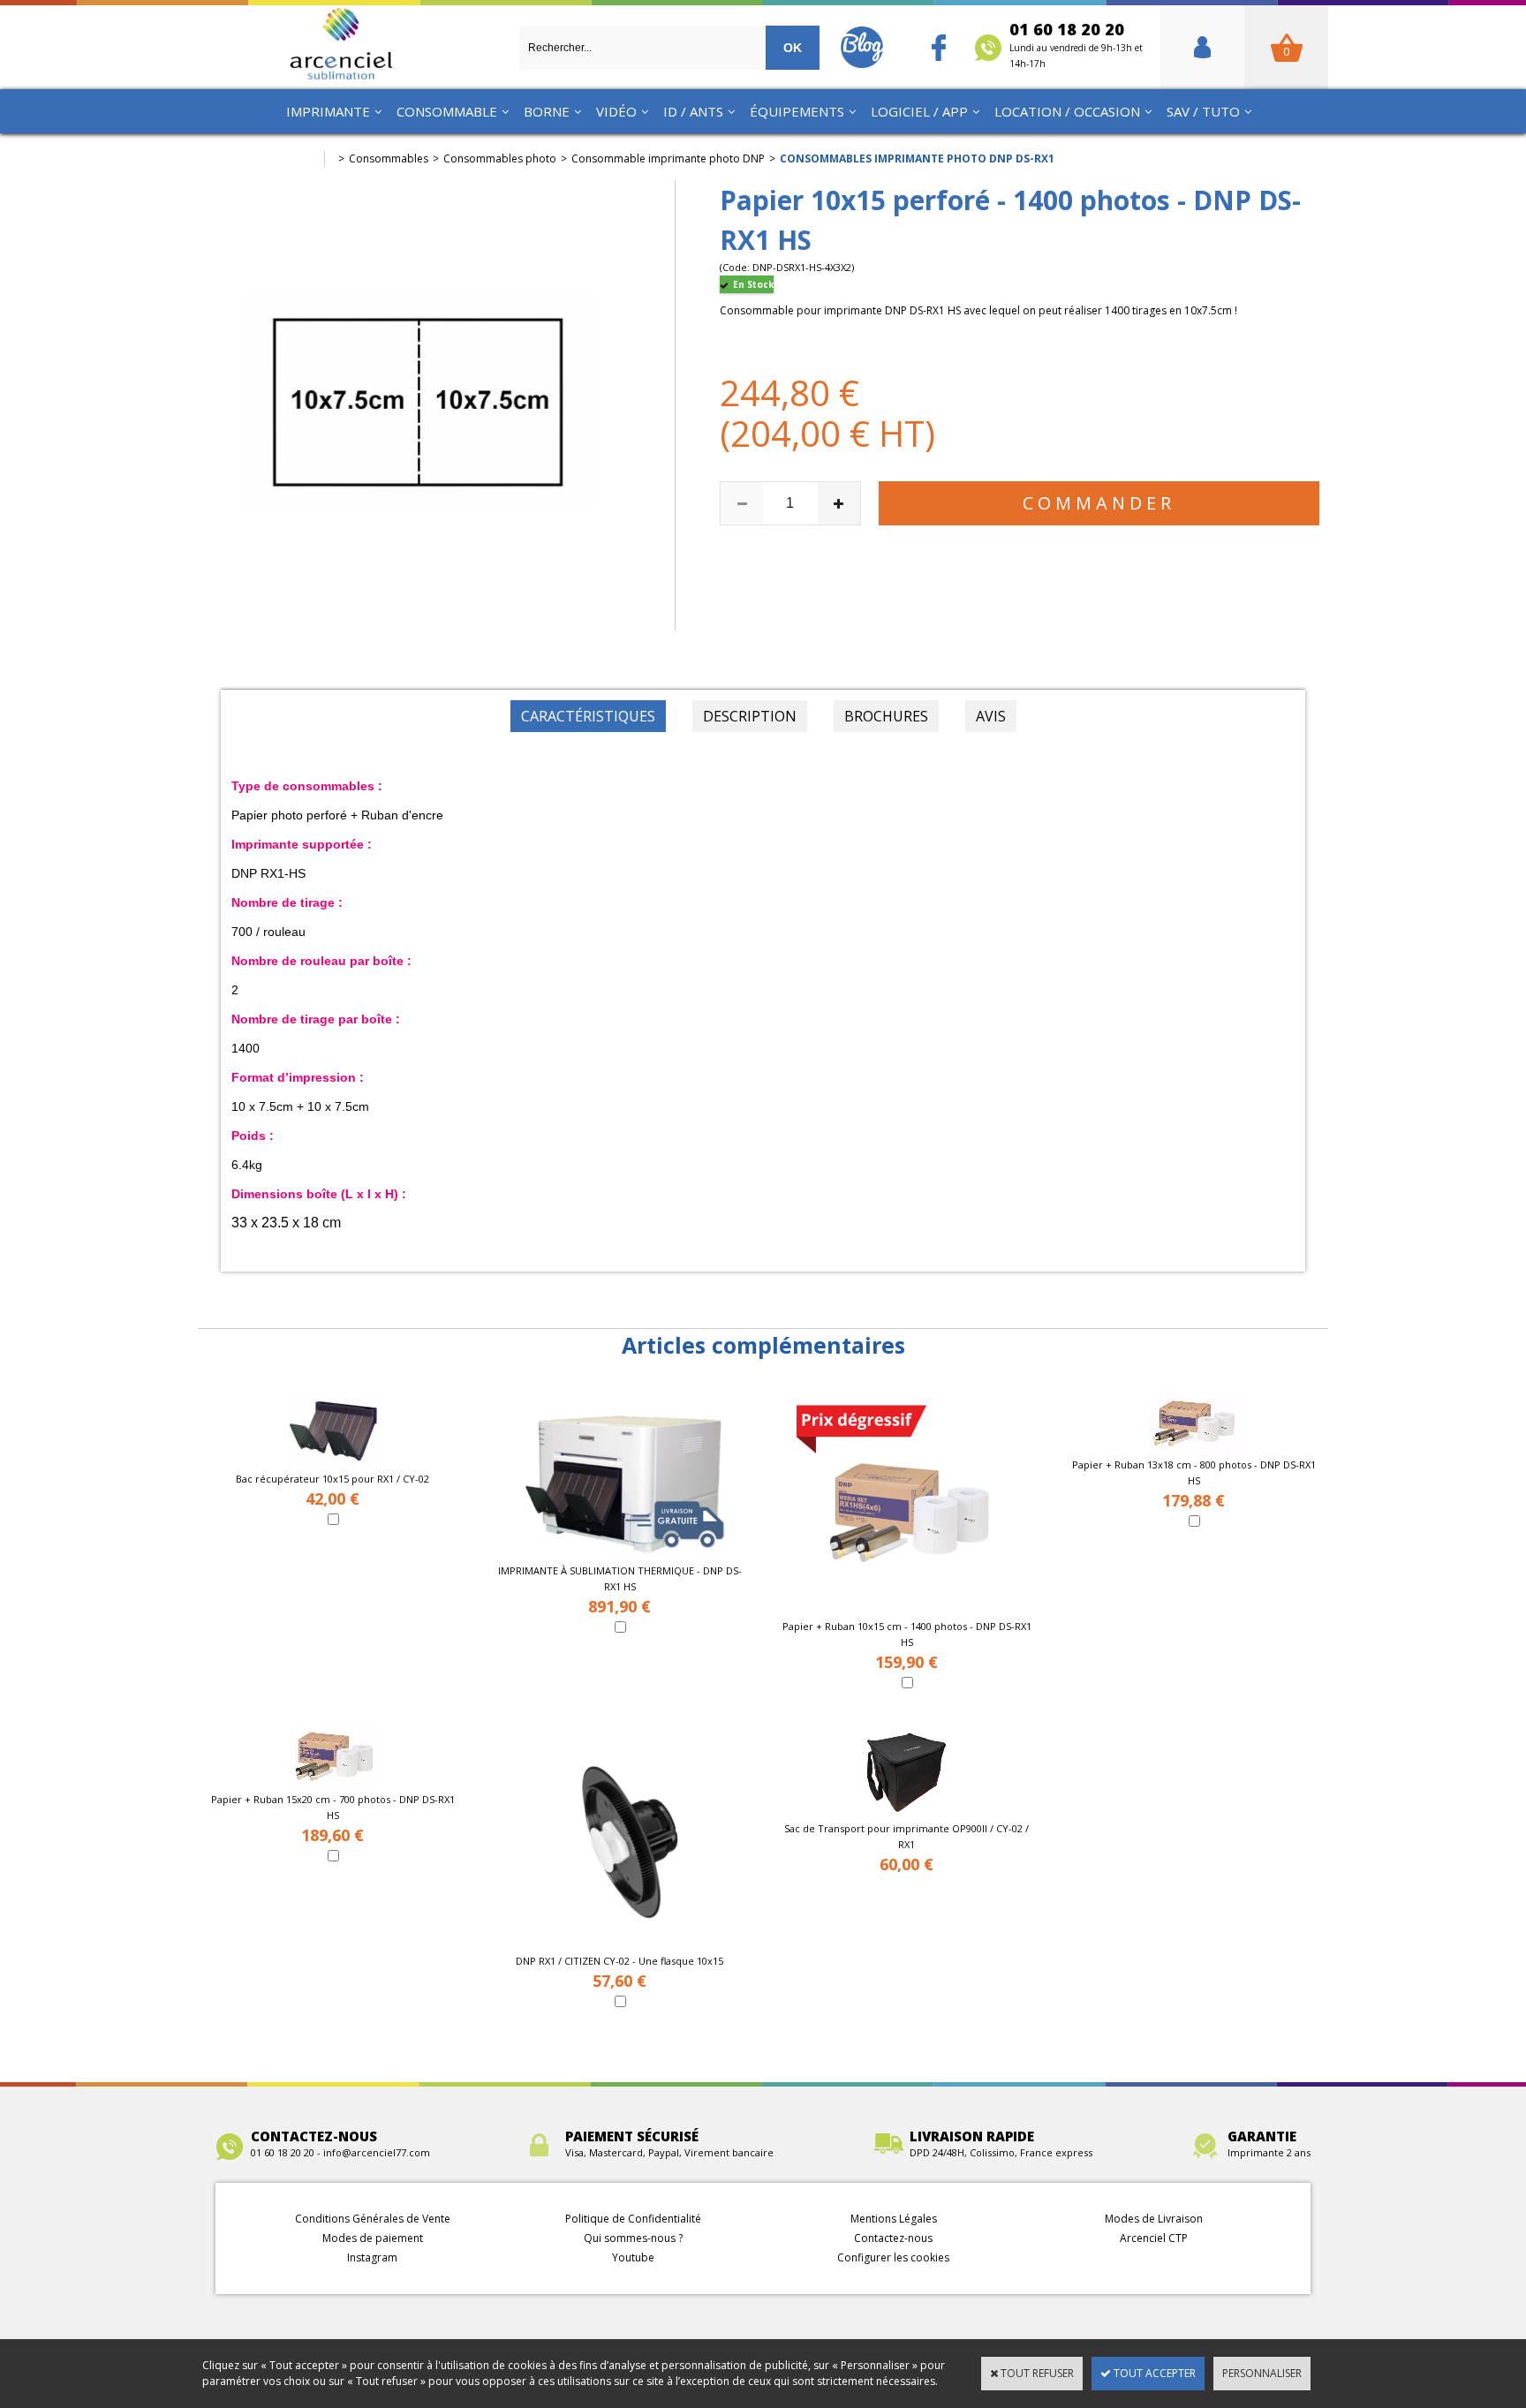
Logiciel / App (919, 111)
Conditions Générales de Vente (373, 2219)
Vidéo (616, 111)
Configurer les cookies (893, 2257)
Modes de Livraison (1154, 2219)
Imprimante (328, 111)
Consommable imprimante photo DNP (668, 159)
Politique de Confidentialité (633, 2219)
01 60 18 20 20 (1076, 44)
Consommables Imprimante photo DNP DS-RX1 (917, 159)
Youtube (633, 2257)
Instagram (372, 2257)
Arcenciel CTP (1154, 2238)
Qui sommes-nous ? (633, 2238)
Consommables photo (500, 159)
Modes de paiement (373, 2238)
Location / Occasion (1067, 111)
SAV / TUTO (1203, 111)
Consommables (389, 159)
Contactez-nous (893, 2238)
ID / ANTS (693, 111)
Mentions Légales (894, 2219)
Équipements (797, 111)
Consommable (447, 111)
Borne (547, 111)
